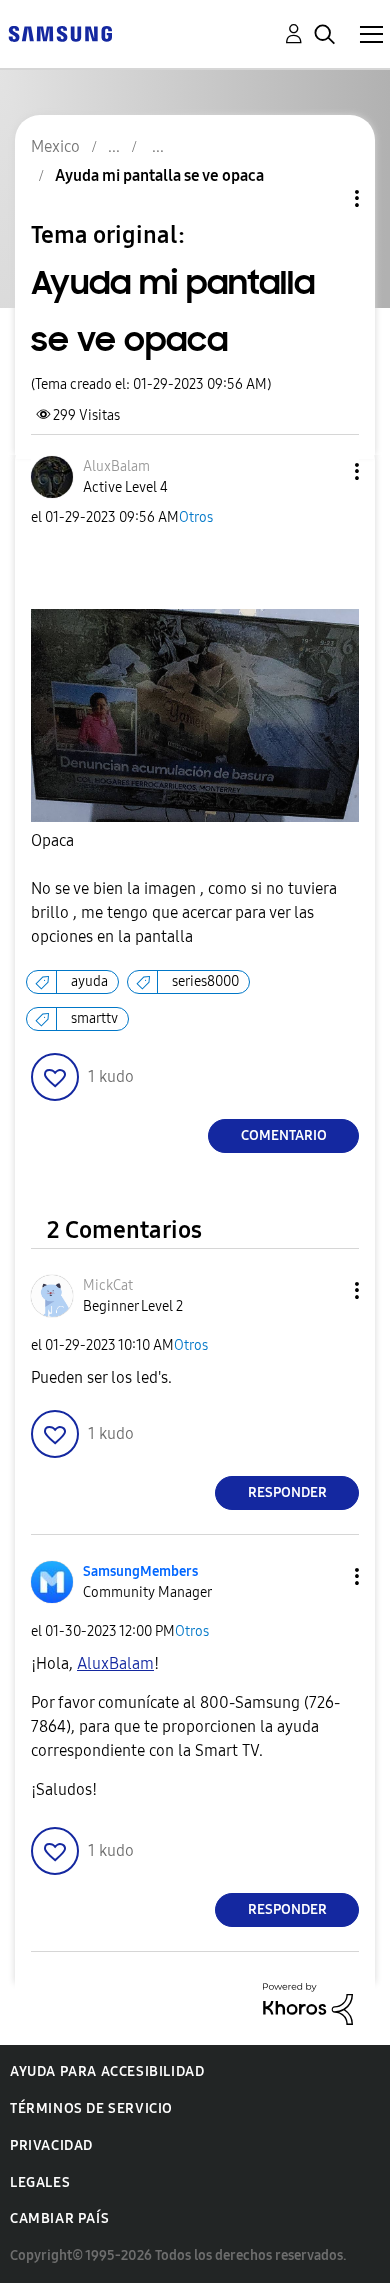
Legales (40, 2182)
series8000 (205, 981)
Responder (287, 1492)
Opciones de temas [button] (323, 198)
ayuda (89, 981)
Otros (196, 517)
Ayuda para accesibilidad (107, 2071)
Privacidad (51, 2145)
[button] (324, 471)
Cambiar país (59, 2218)
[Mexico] (60, 32)
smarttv (94, 1018)
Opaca (52, 840)
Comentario (284, 1135)
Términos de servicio (91, 2108)
